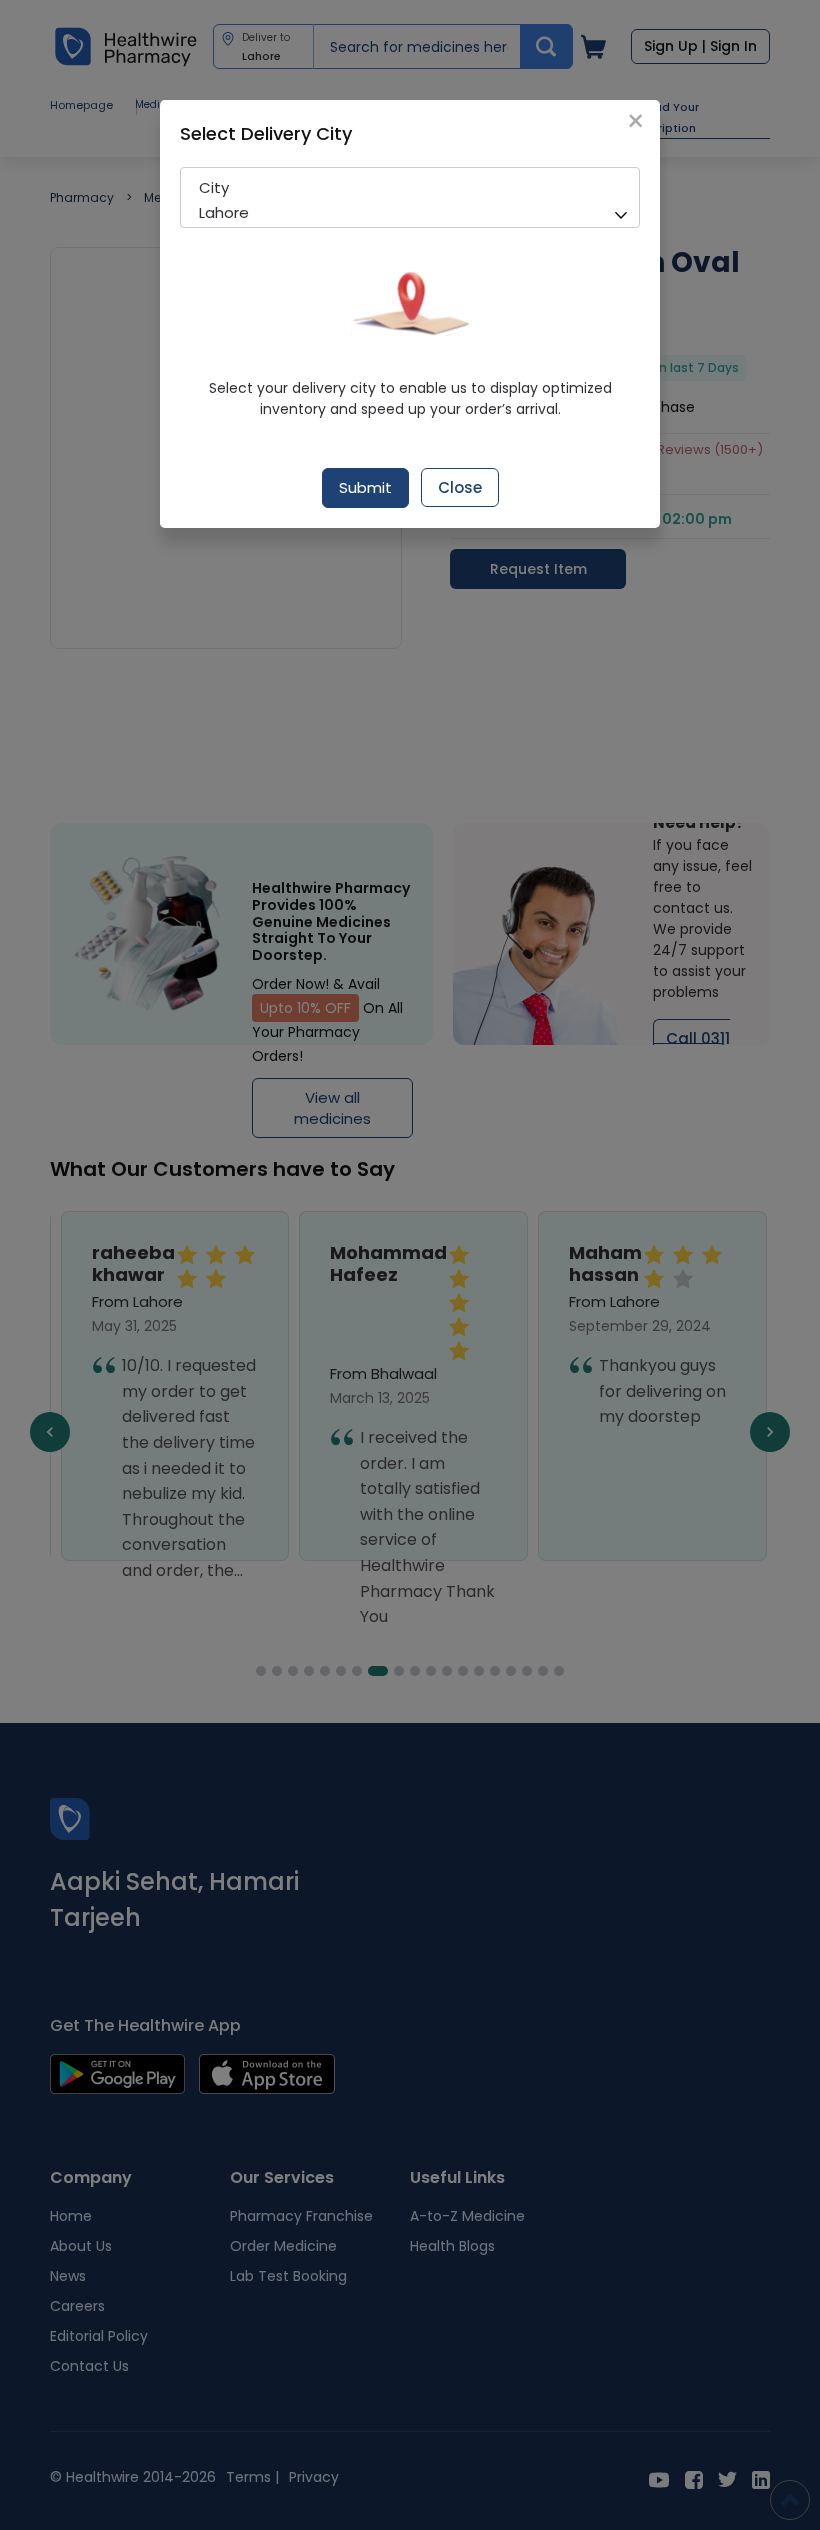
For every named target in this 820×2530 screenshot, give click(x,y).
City (214, 187)
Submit (365, 487)
